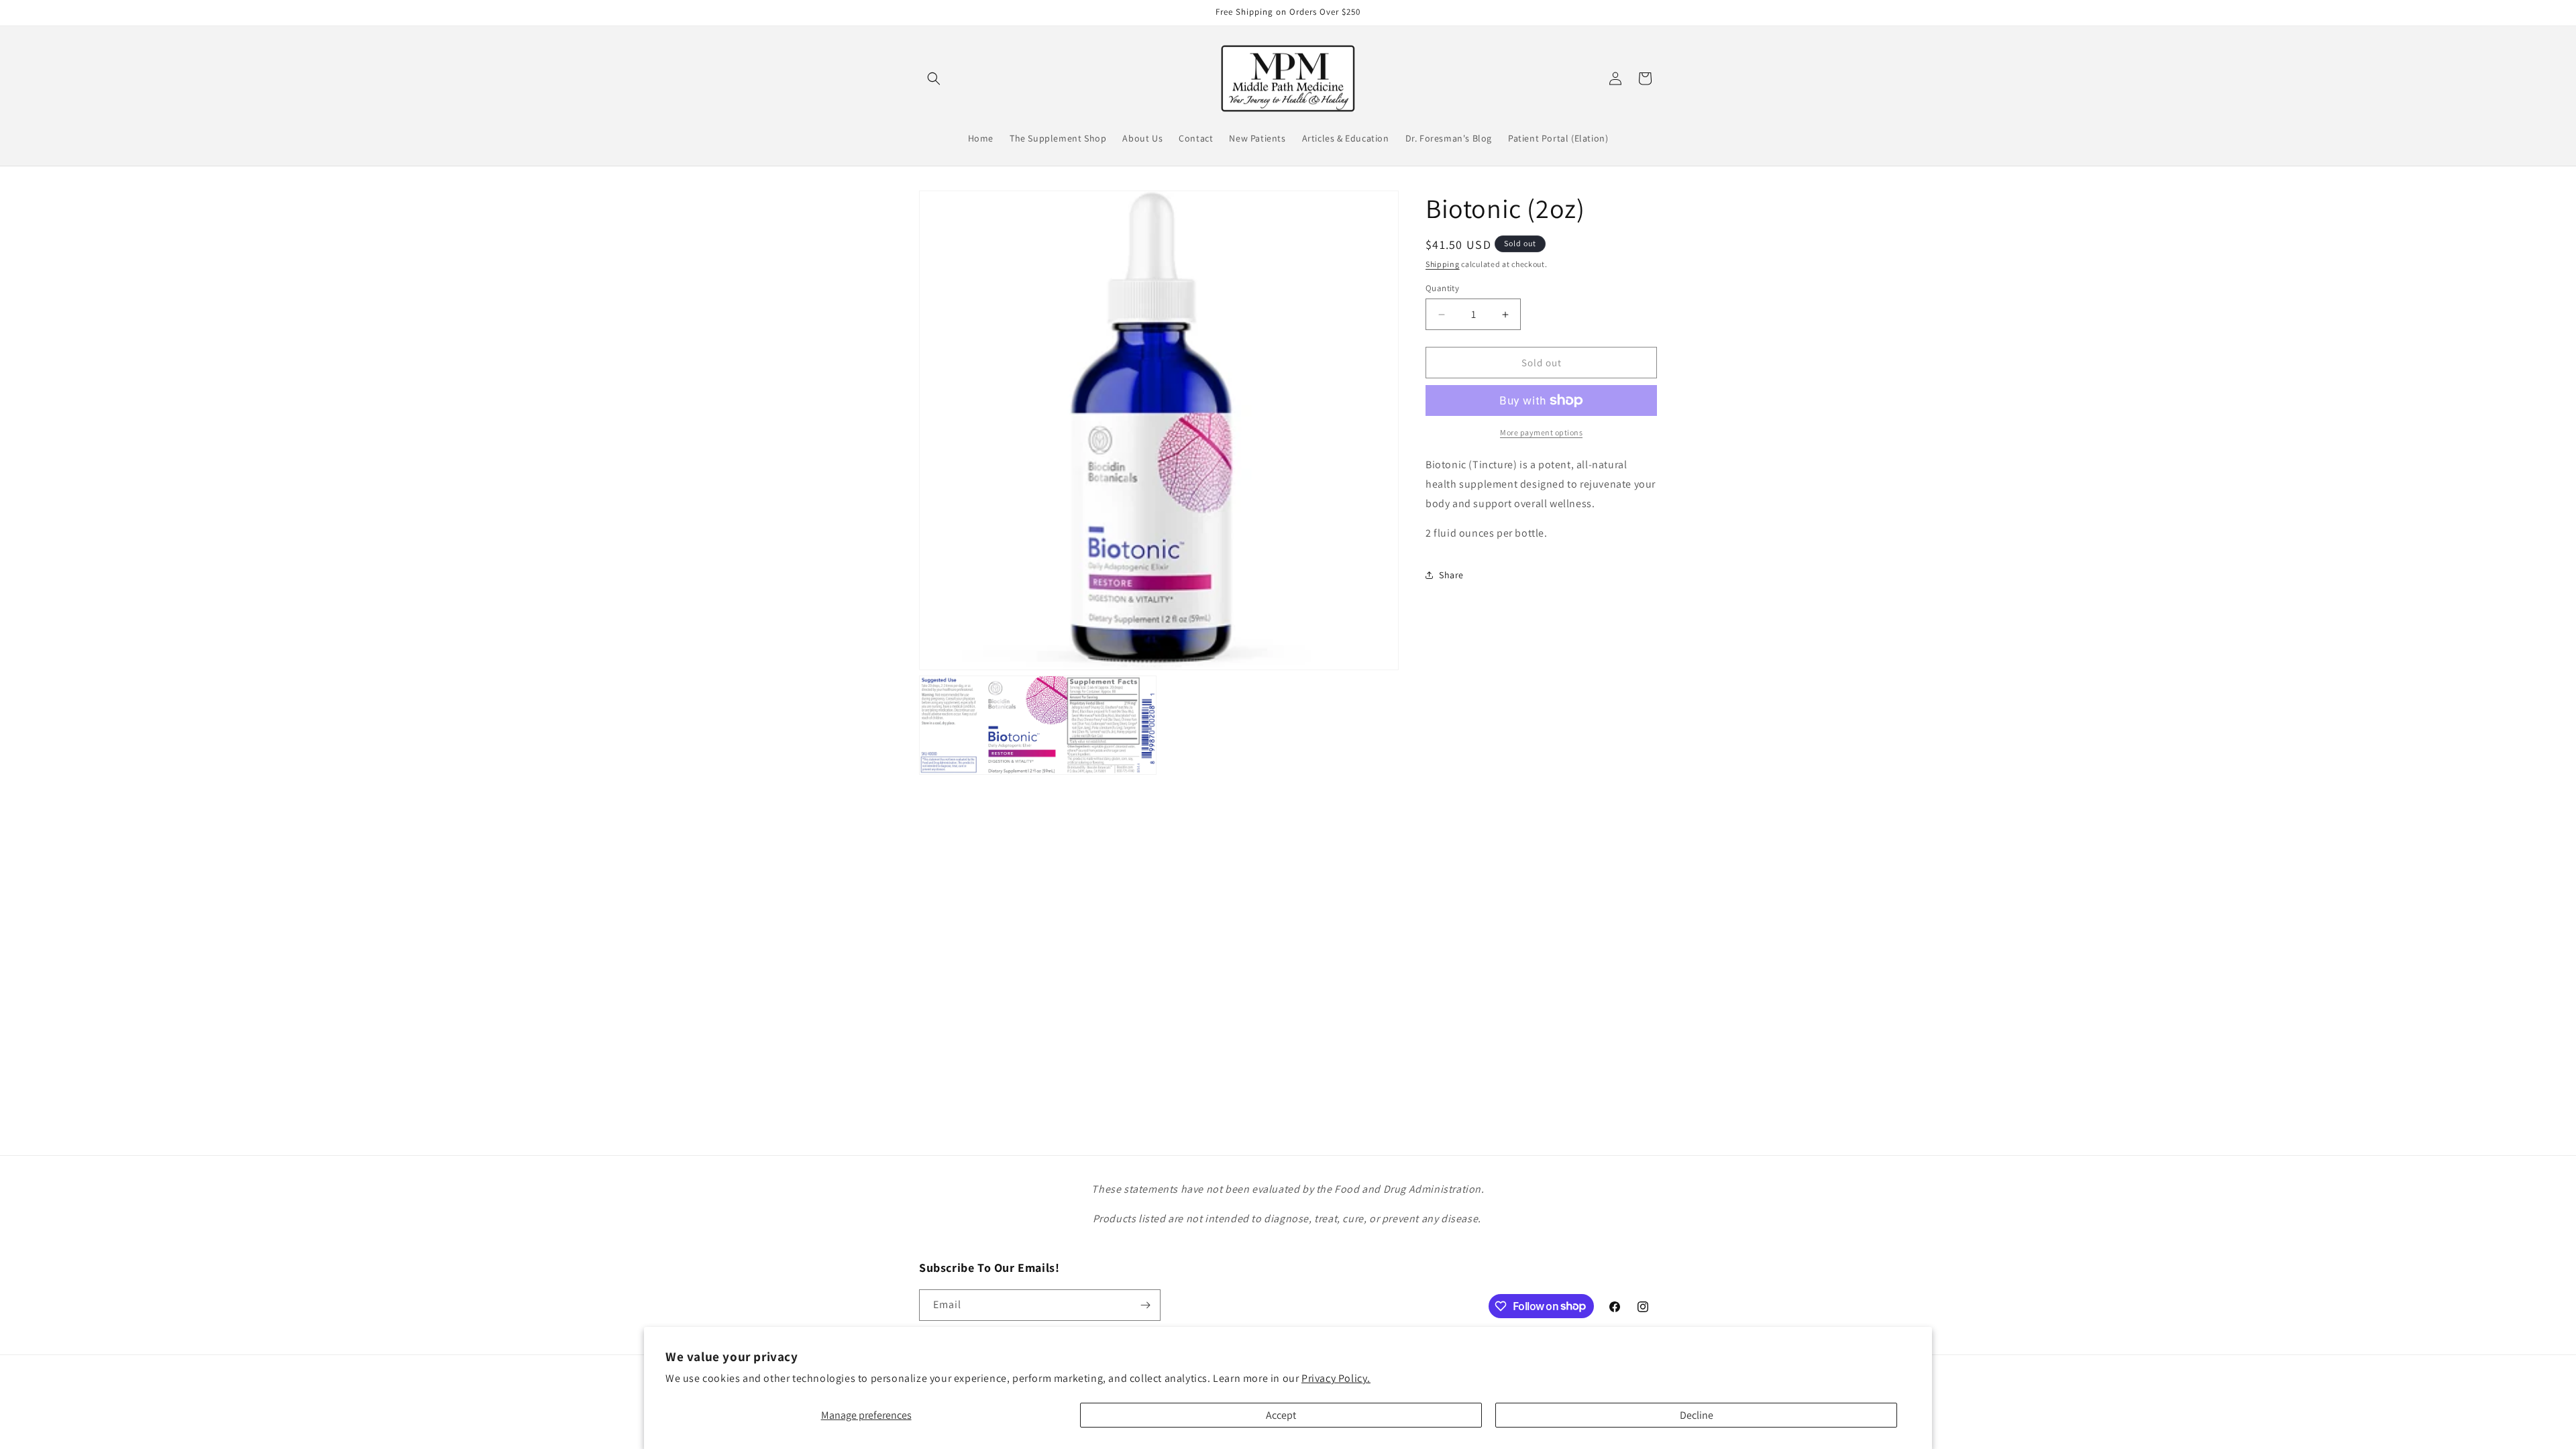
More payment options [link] (1541, 432)
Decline (1697, 1415)
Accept (1281, 1415)
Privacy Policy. (1336, 1378)
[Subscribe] (1145, 1305)
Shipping (1443, 264)
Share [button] (1451, 575)
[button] (934, 78)
